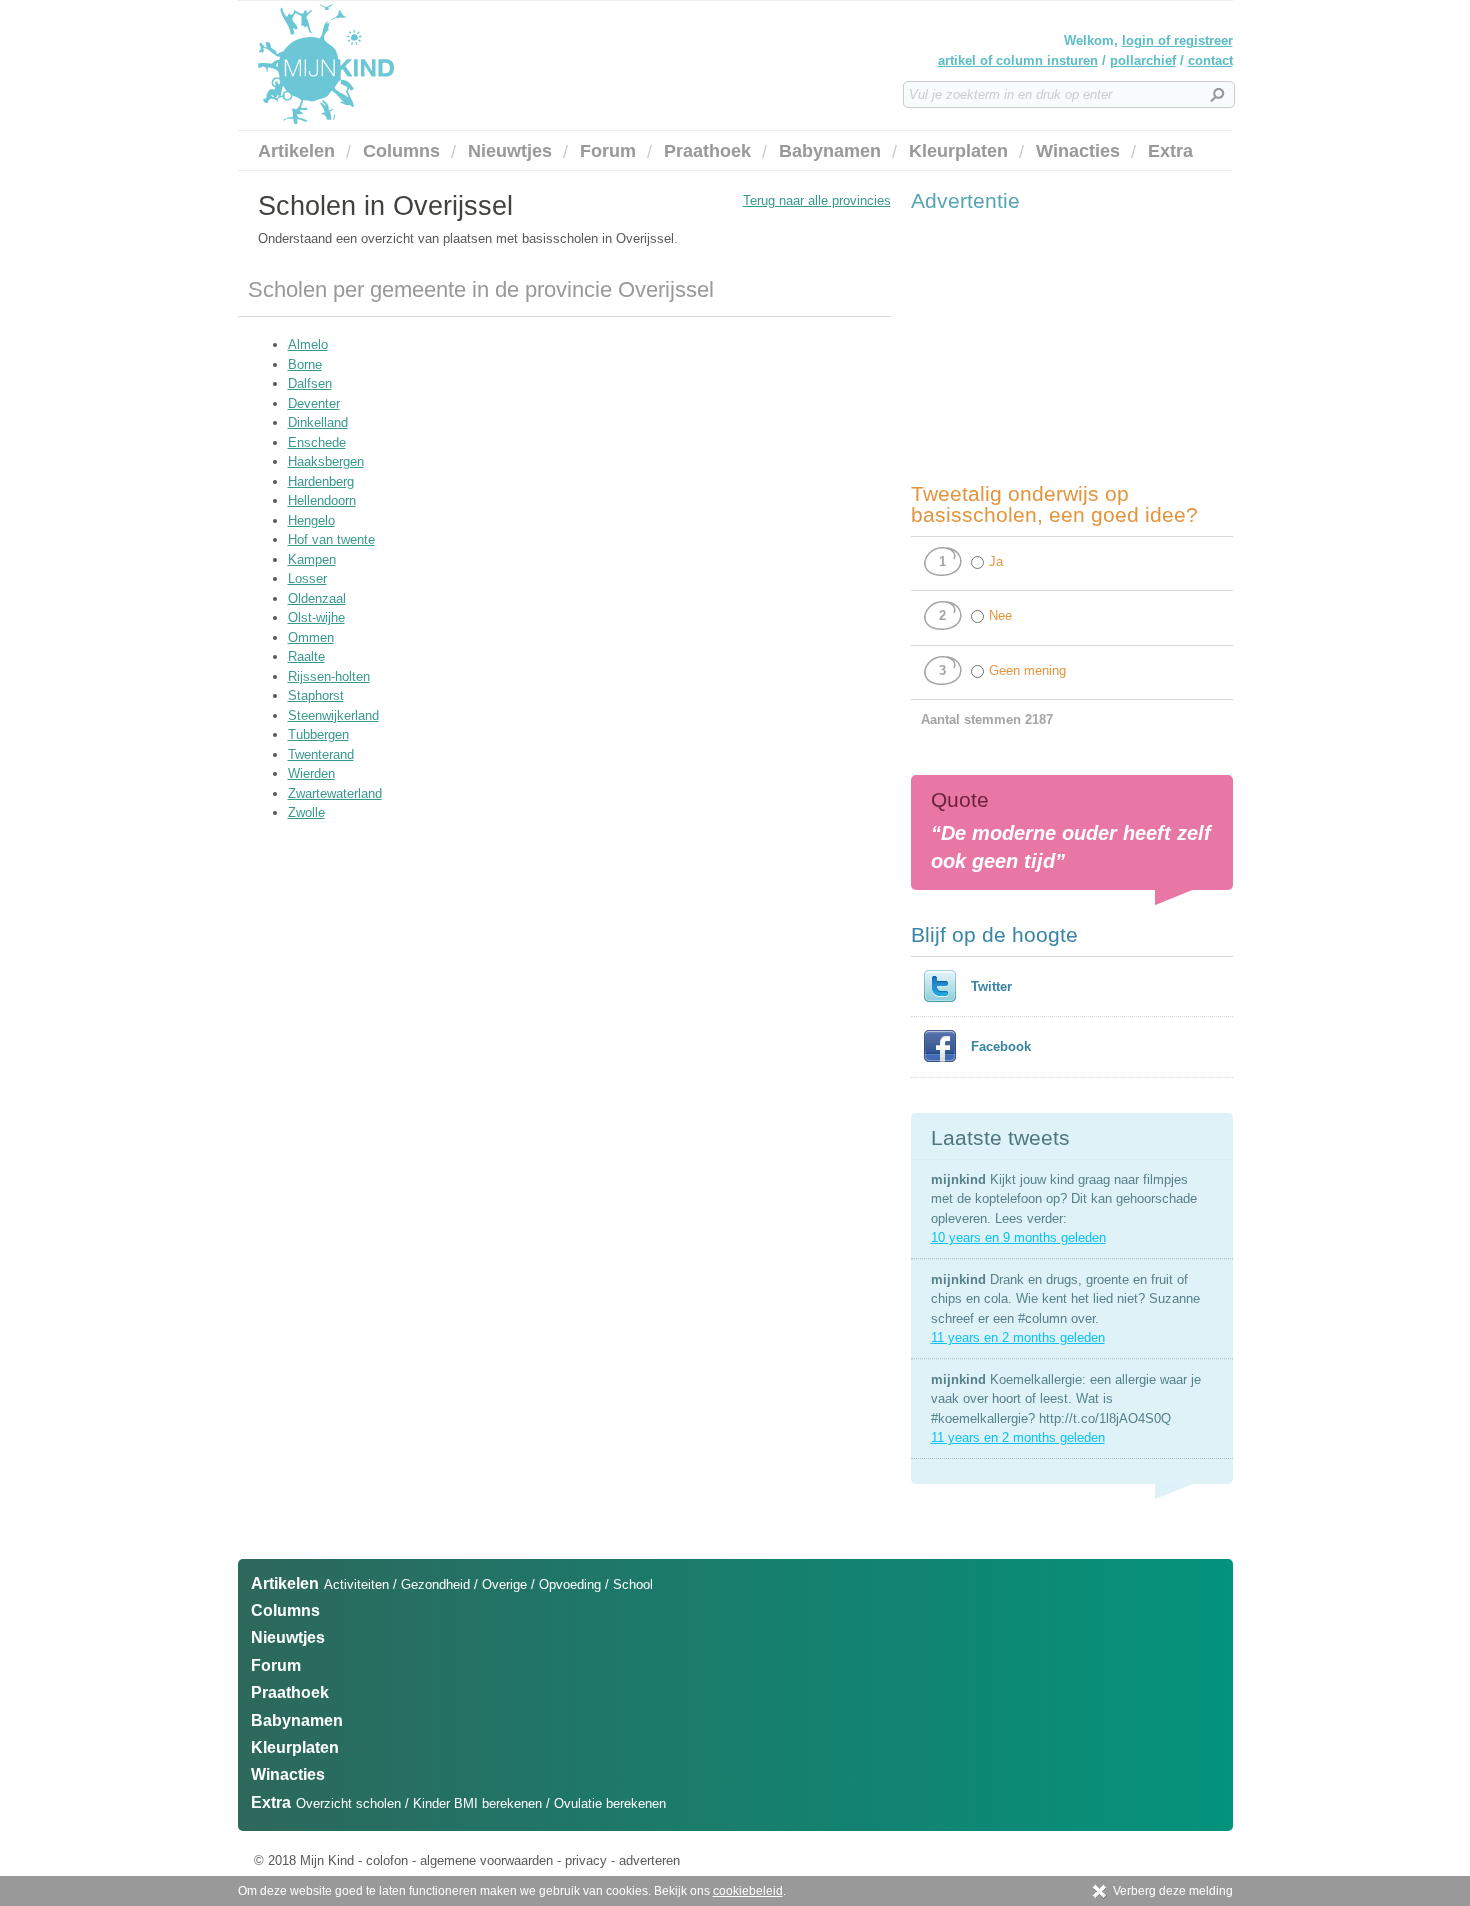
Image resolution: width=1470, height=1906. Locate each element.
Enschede (317, 442)
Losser (307, 578)
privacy (586, 1860)
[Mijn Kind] (433, 64)
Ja (996, 561)
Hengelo (311, 520)
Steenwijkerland (333, 715)
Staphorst (316, 695)
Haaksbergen (326, 461)
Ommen (311, 637)
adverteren (649, 1860)
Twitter (991, 986)
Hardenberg (321, 481)
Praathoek (707, 151)
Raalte (306, 656)
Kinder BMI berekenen (477, 1803)
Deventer (314, 403)
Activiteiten (356, 1584)
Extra (1170, 151)
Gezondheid (435, 1584)
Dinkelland (318, 422)
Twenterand (321, 754)
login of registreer (1177, 40)
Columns (401, 151)
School (633, 1584)
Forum (608, 151)
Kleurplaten (958, 151)
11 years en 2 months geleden (1018, 1337)
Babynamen (830, 151)
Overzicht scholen (348, 1803)
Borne (305, 364)
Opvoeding (570, 1584)
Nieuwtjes (510, 151)
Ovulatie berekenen (610, 1803)
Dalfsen (310, 383)
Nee (1000, 615)
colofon (387, 1860)
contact (1210, 60)
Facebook (1001, 1046)
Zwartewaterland (335, 793)
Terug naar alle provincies (817, 200)
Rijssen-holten (329, 676)
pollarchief (1143, 60)
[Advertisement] (1061, 347)
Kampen (312, 559)
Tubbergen (318, 734)
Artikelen (296, 151)
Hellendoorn (322, 500)
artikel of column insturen (1018, 60)
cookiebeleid (748, 1891)
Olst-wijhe (316, 617)
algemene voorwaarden (486, 1860)
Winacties (1078, 151)
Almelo (308, 344)
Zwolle (306, 812)
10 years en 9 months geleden (1018, 1237)
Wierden (311, 773)
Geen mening (1027, 670)
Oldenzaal (317, 598)
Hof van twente (331, 539)
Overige (504, 1584)
